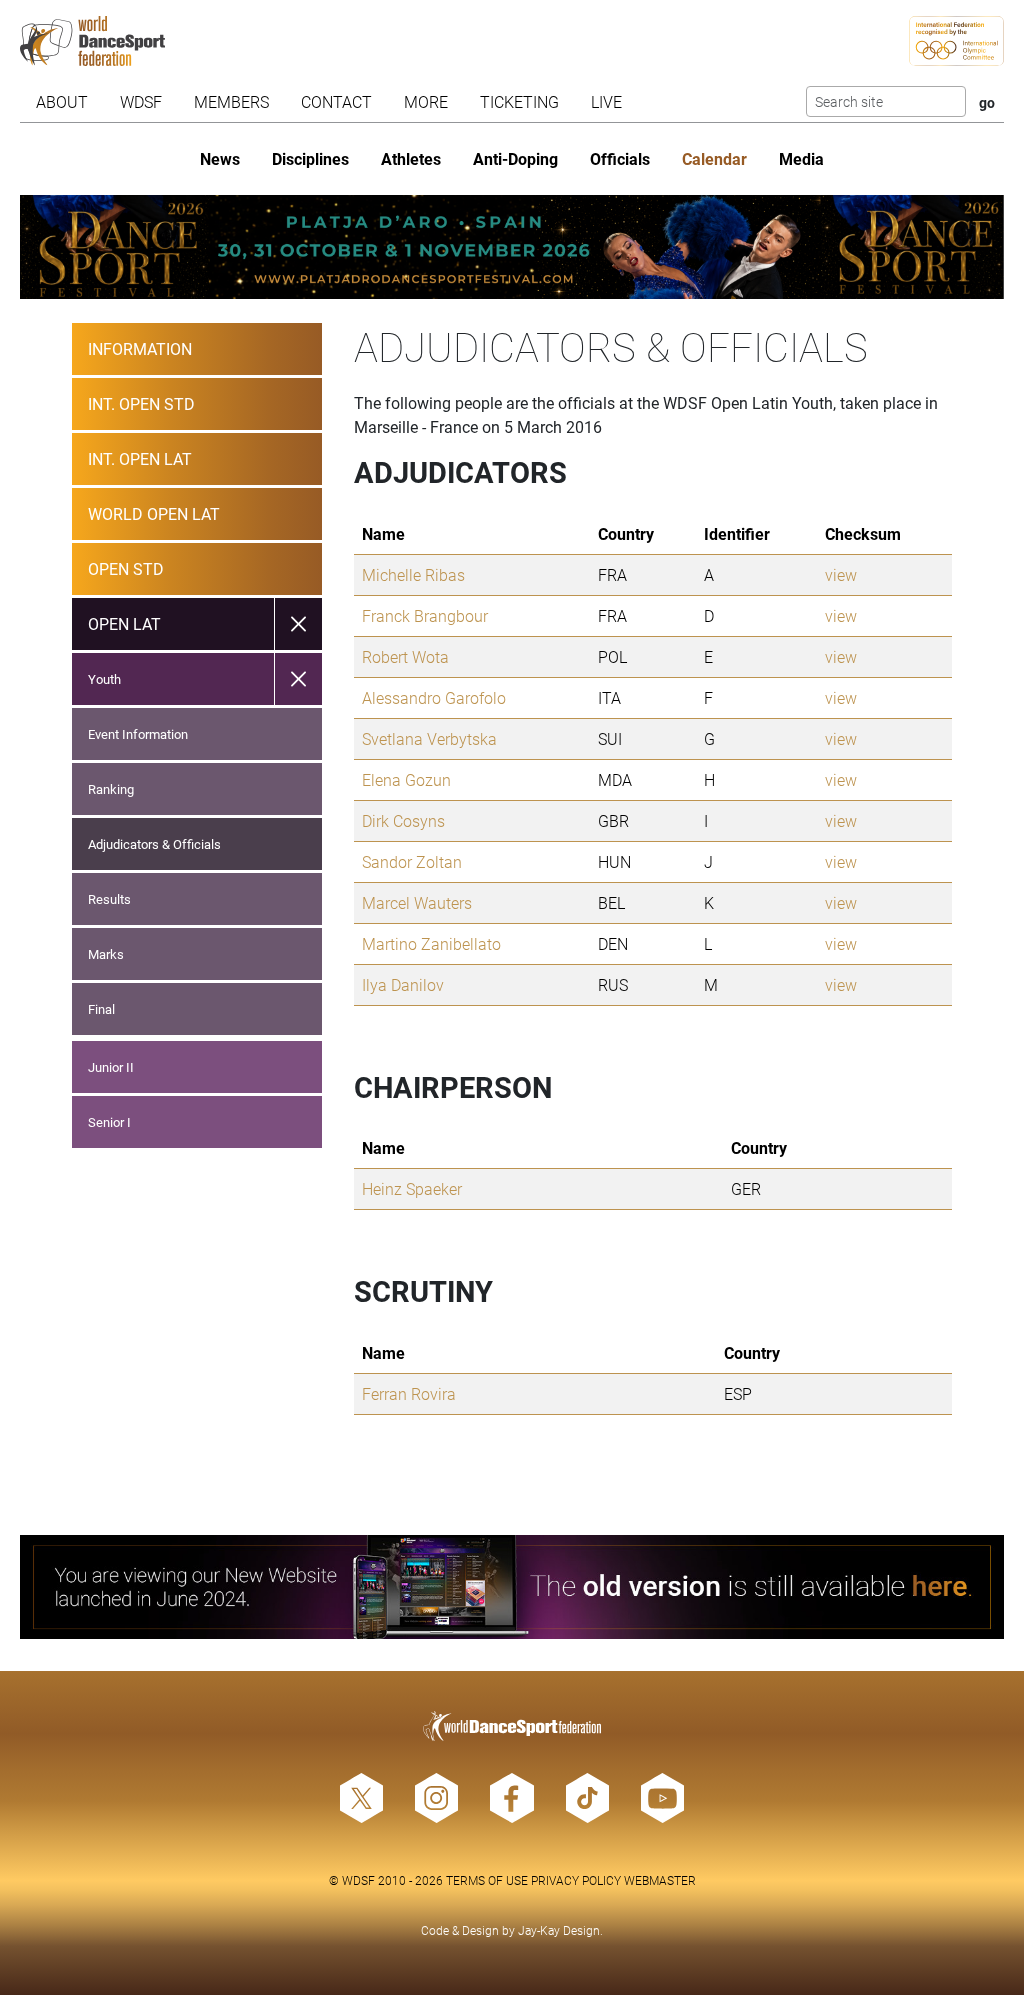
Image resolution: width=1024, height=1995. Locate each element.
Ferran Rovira (409, 1393)
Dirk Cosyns (403, 820)
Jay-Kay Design (559, 1930)
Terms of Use (487, 1880)
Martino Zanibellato (431, 943)
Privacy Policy (576, 1880)
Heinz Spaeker (412, 1188)
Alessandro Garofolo (434, 697)
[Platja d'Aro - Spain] (511, 247)
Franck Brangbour (425, 615)
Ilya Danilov (403, 984)
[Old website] (511, 1587)
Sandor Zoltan (412, 861)
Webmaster (660, 1880)
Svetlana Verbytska (429, 738)
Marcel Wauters (417, 902)
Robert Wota (405, 656)
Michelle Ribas (413, 574)
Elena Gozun (406, 779)
